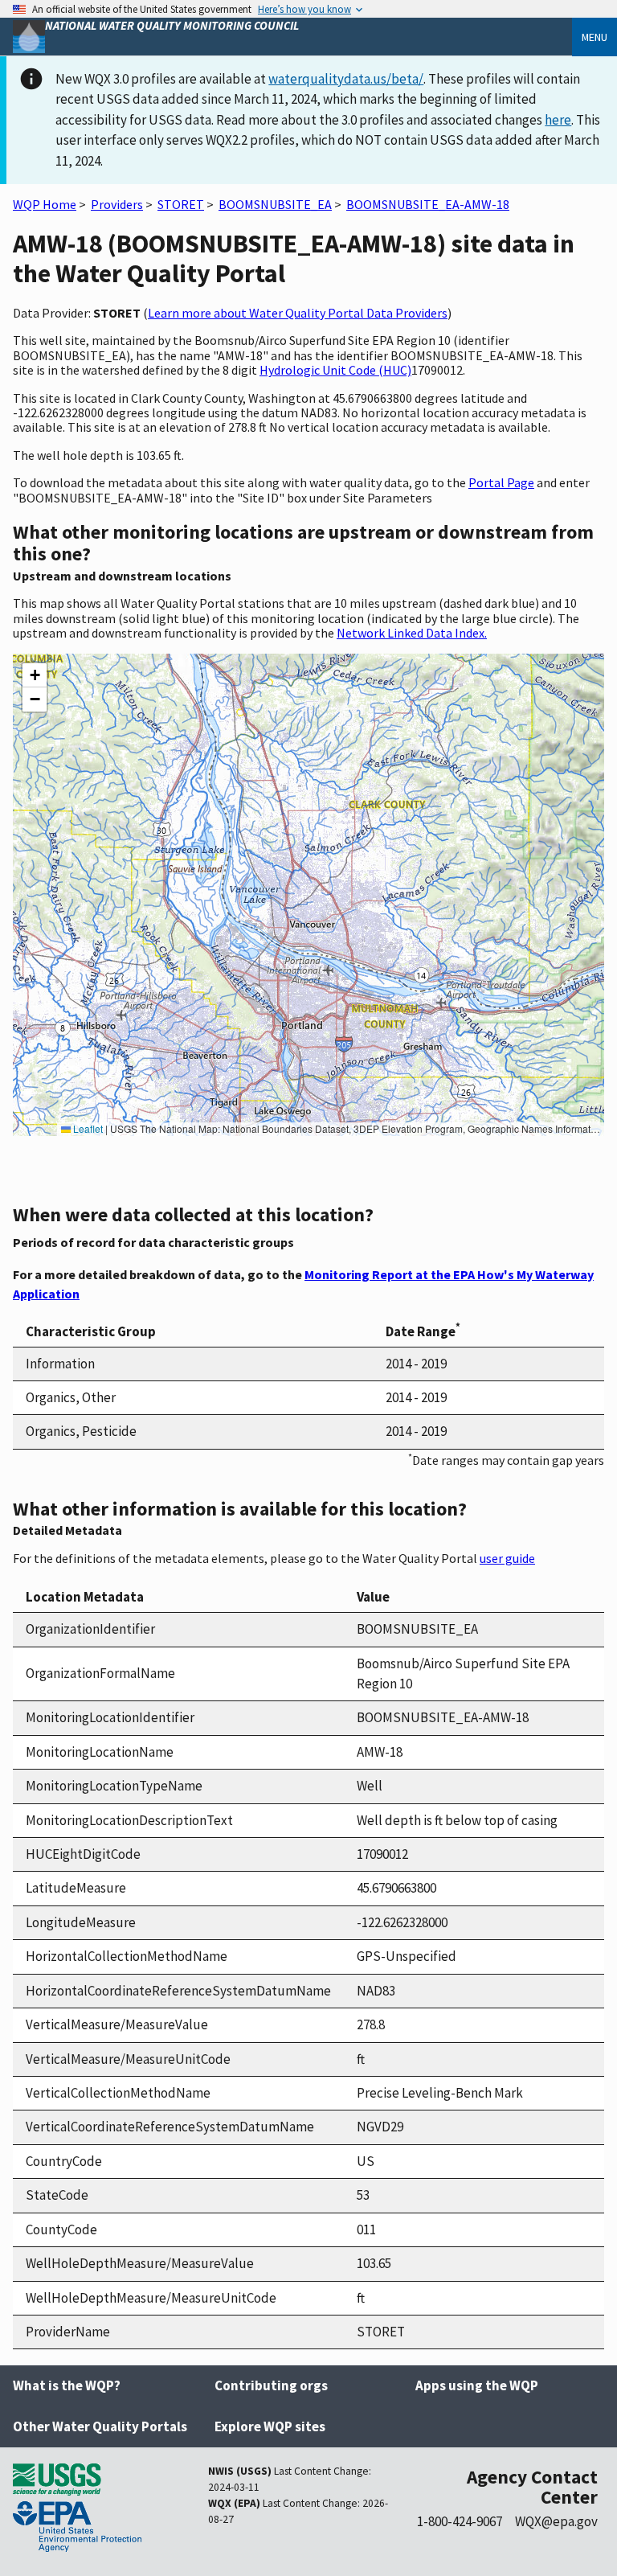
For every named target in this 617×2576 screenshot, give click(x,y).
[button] (35, 675)
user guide (507, 1558)
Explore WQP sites (270, 2426)
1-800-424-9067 (460, 2521)
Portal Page (501, 482)
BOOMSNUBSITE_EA (275, 204)
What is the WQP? (67, 2385)
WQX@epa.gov (556, 2521)
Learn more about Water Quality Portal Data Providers (298, 313)
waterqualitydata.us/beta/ (346, 79)
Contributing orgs (271, 2385)
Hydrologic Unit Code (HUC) (335, 370)
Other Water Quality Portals (100, 2426)
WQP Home (45, 204)
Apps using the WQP (477, 2385)
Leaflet (87, 1128)
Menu (595, 37)
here (558, 120)
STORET (181, 204)
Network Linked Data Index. (412, 633)
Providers (117, 204)
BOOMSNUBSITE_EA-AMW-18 (428, 204)
